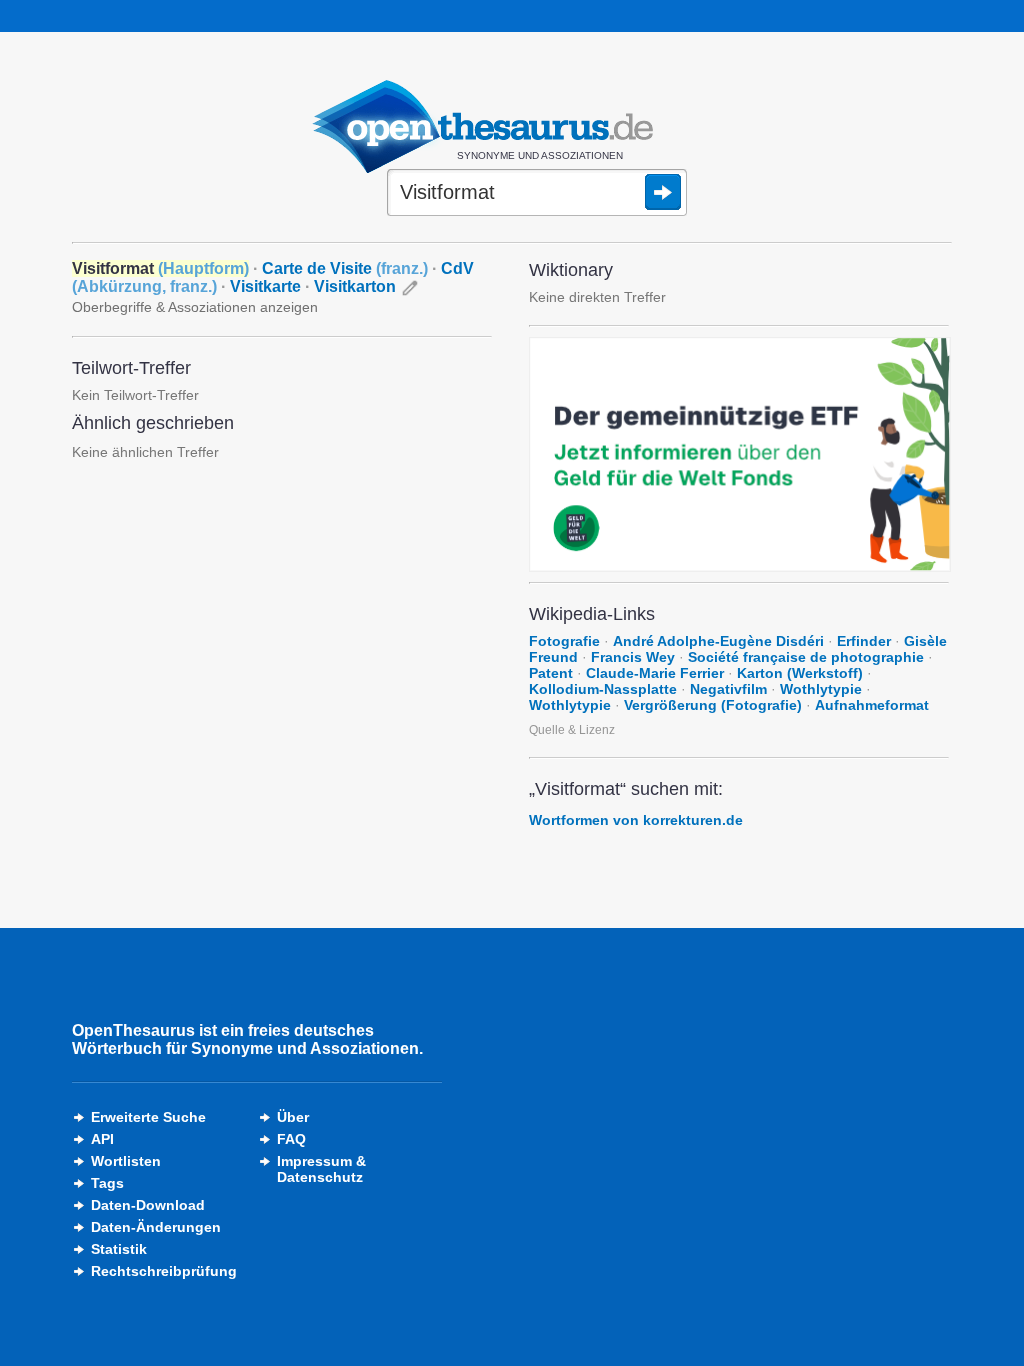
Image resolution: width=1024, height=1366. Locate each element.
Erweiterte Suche (148, 1117)
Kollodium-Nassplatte (603, 689)
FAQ (291, 1139)
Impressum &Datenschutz (321, 1169)
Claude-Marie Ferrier (655, 673)
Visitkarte (265, 286)
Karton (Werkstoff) (800, 673)
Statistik (119, 1249)
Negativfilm (728, 689)
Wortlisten (126, 1161)
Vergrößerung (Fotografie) (713, 705)
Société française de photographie (806, 657)
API (102, 1139)
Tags (107, 1183)
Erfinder (864, 641)
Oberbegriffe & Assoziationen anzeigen (195, 307)
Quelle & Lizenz (572, 730)
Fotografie (564, 641)
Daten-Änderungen (156, 1227)
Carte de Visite (345, 268)
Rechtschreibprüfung (164, 1271)
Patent (551, 673)
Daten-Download (148, 1205)
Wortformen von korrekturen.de (636, 820)
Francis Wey (633, 657)
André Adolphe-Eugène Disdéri (718, 641)
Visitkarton (355, 286)
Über (293, 1117)
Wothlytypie (821, 689)
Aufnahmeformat (872, 705)
